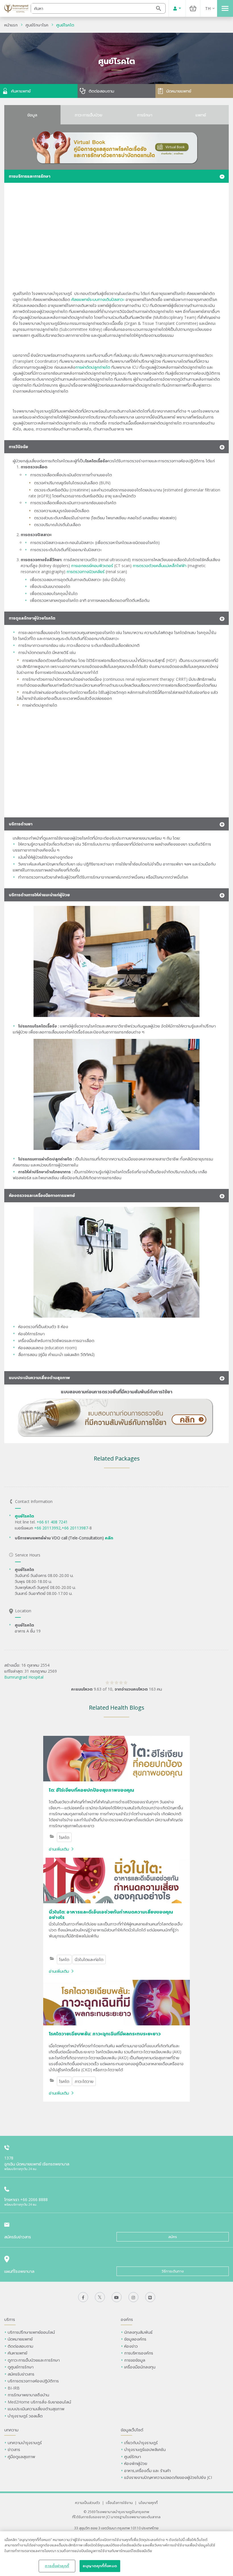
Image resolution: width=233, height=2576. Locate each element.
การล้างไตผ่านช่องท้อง (42, 692)
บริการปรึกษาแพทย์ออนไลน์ (32, 2332)
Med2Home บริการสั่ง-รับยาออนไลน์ (39, 2402)
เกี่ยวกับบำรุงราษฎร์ (141, 2443)
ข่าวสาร (14, 2449)
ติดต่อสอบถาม (20, 2346)
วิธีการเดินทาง (173, 2271)
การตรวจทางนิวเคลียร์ (86, 572)
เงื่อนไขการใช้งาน (119, 2503)
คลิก (109, 1538)
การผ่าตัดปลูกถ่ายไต (93, 367)
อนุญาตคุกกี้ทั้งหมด (100, 2566)
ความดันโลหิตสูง (159, 632)
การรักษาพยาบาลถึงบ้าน (29, 2395)
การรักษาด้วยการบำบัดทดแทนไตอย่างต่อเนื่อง (62, 679)
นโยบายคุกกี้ (148, 2503)
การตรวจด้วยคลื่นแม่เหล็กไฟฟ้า (160, 566)
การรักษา (145, 115)
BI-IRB (14, 2388)
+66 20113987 (75, 1528)
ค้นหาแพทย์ (17, 2353)
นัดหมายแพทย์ (20, 2339)
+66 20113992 (47, 1528)
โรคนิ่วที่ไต (27, 638)
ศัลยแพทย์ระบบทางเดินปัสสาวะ (98, 299)
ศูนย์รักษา (133, 2457)
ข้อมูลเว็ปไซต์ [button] (132, 2430)
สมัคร (173, 2237)
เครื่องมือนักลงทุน (140, 2367)
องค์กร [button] (127, 2319)
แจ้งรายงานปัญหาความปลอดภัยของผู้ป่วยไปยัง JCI (168, 2477)
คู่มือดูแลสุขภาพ (21, 2457)
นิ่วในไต (117, 580)
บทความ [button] (11, 2430)
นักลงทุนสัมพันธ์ (138, 2332)
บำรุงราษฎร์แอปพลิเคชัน (145, 2449)
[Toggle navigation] (225, 8)
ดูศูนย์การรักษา (21, 2367)
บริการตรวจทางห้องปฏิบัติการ (33, 2381)
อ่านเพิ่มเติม (59, 1849)
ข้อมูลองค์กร (135, 2339)
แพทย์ (201, 115)
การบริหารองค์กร (139, 2353)
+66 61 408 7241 (53, 1522)
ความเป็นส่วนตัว (88, 2503)
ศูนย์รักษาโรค (37, 25)
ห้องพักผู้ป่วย (136, 2463)
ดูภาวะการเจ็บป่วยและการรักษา (34, 2360)
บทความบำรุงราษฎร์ (25, 2443)
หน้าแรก (11, 25)
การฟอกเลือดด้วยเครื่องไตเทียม (50, 660)
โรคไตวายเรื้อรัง (84, 692)
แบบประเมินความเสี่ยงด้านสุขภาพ (36, 2409)
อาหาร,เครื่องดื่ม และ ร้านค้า (147, 2471)
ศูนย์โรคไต (65, 25)
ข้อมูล (32, 115)
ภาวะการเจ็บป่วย (89, 115)
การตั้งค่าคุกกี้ (57, 2566)
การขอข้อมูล (135, 2360)
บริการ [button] (10, 2319)
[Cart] (193, 8)
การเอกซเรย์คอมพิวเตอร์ (92, 566)
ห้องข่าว (131, 2346)
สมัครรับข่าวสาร (21, 2374)
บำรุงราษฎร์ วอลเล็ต (25, 2416)
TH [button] (208, 8)
